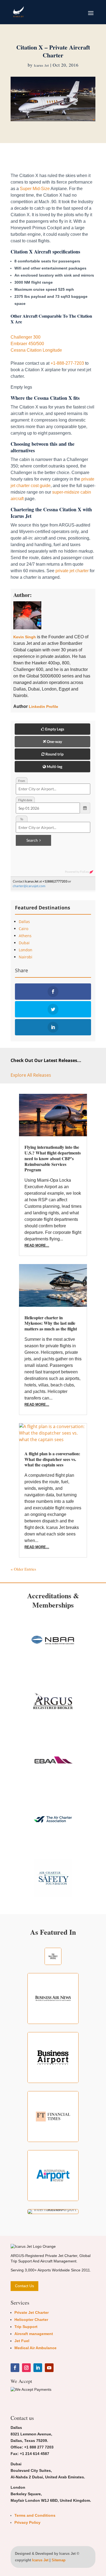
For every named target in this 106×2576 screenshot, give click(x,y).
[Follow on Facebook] (15, 2368)
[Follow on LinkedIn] (38, 2368)
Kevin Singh (25, 637)
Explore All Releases (31, 1075)
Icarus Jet (41, 65)
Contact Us (24, 2286)
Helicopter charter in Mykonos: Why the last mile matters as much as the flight (51, 1323)
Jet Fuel (22, 2341)
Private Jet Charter (32, 2312)
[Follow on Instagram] (26, 2368)
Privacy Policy (27, 2522)
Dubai (24, 943)
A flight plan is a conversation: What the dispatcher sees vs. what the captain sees (52, 1459)
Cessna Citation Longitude (36, 350)
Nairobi (26, 957)
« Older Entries (23, 1569)
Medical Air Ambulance (35, 2348)
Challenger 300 (26, 337)
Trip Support (26, 2327)
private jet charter (72, 571)
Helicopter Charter (31, 2320)
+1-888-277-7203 (67, 363)
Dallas (24, 922)
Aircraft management (34, 2334)
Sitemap (59, 2560)
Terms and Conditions (35, 2515)
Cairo (24, 929)
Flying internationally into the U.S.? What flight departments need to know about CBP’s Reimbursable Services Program (53, 1158)
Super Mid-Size (35, 189)
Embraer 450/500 (27, 344)
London (26, 950)
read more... (37, 1245)
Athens (25, 936)
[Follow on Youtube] (49, 2368)
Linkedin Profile (43, 707)
